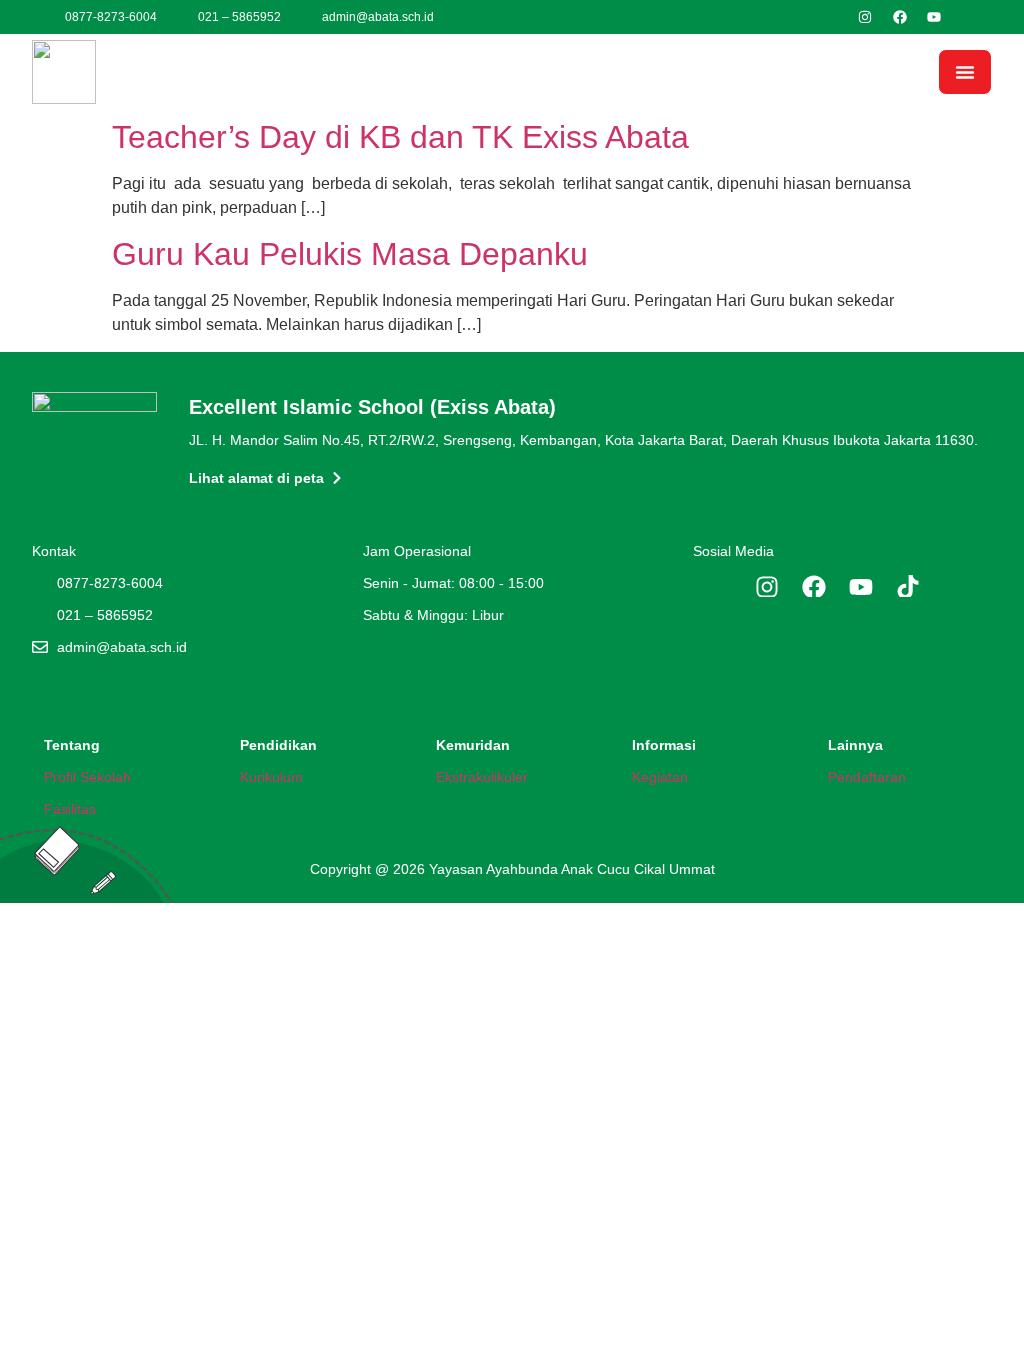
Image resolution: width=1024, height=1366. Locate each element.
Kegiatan (660, 777)
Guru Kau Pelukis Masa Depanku (350, 254)
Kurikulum (271, 777)
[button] (965, 72)
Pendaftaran (867, 777)
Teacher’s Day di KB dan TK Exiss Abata (400, 137)
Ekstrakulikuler (482, 777)
